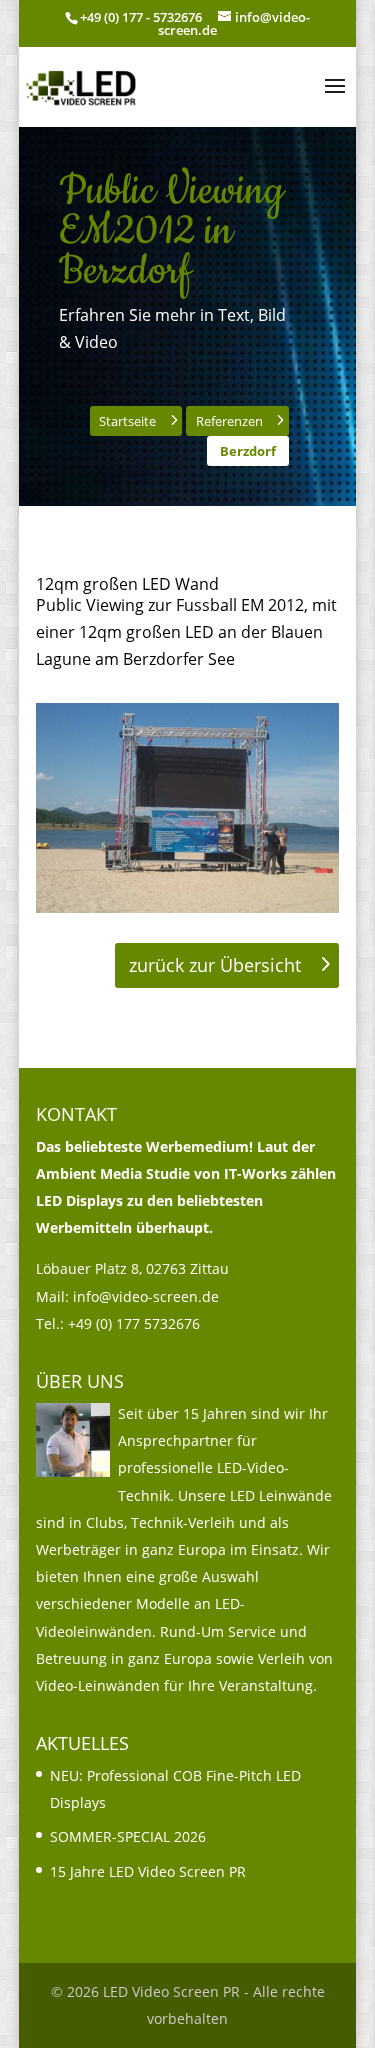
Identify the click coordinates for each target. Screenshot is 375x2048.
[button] (335, 99)
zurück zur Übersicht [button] (215, 965)
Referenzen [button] (229, 421)
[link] (82, 85)
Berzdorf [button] (248, 451)
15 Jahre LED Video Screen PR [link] (148, 1871)
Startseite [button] (127, 421)
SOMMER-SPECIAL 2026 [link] (128, 1836)
